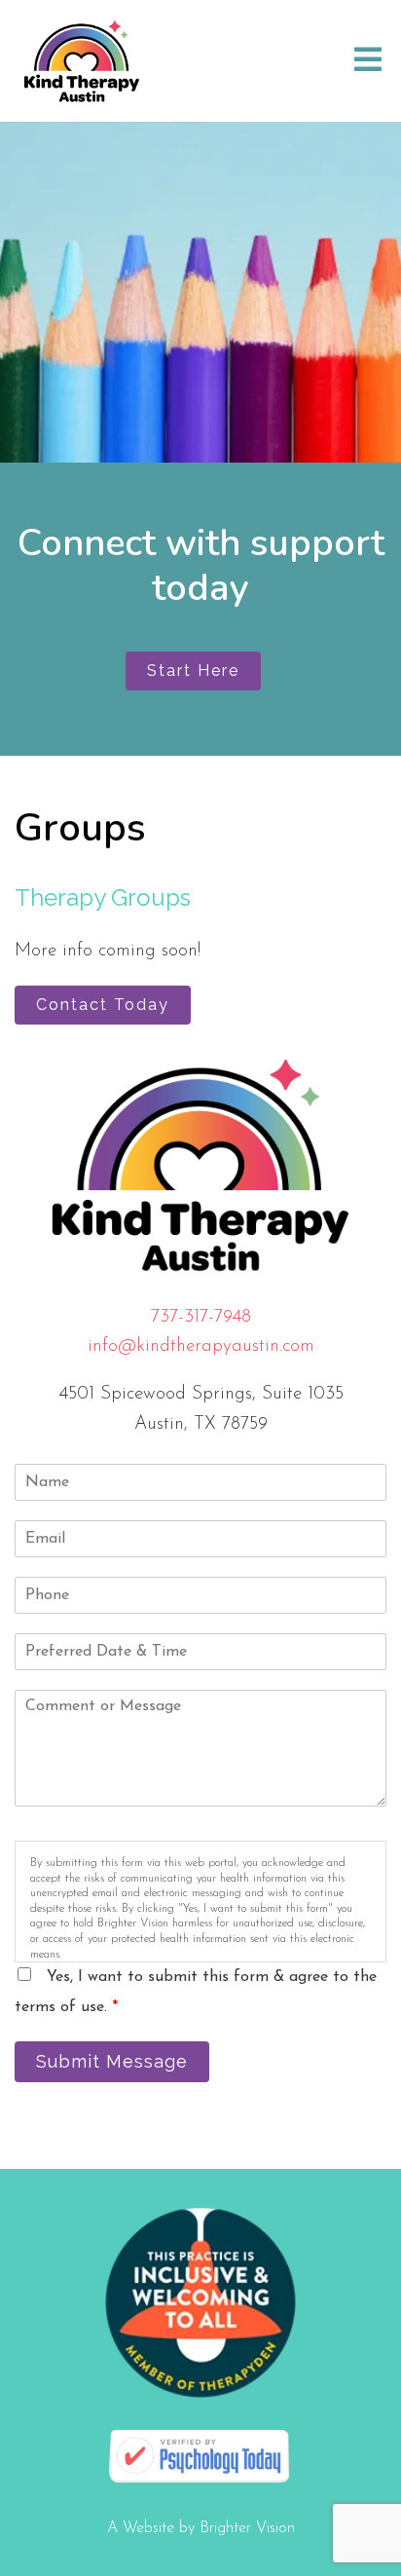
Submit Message (112, 2061)
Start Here (193, 671)
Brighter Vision (247, 2528)
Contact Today (103, 1005)
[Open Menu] (368, 61)
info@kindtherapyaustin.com (201, 1346)
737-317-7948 (201, 1317)
